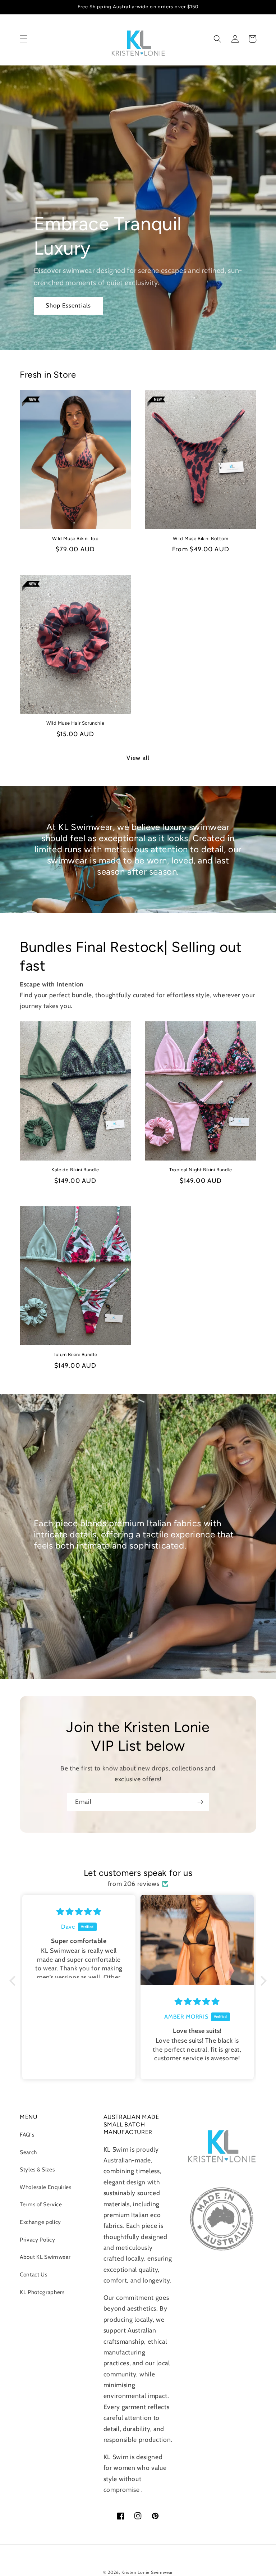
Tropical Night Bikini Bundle (201, 1170)
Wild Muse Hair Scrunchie (75, 723)
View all (138, 758)
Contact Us (34, 2274)
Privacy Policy (37, 2240)
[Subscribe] (200, 1802)
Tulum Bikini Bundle (75, 1355)
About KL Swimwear (45, 2257)
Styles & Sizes (37, 2169)
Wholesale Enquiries (46, 2187)
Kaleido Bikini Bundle (75, 1170)
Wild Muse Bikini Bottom (201, 539)
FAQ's (27, 2135)
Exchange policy (40, 2222)
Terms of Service (41, 2204)
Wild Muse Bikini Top (75, 539)
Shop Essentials (68, 305)
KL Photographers (42, 2292)
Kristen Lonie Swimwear (147, 2572)
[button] (24, 39)
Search (28, 2152)
